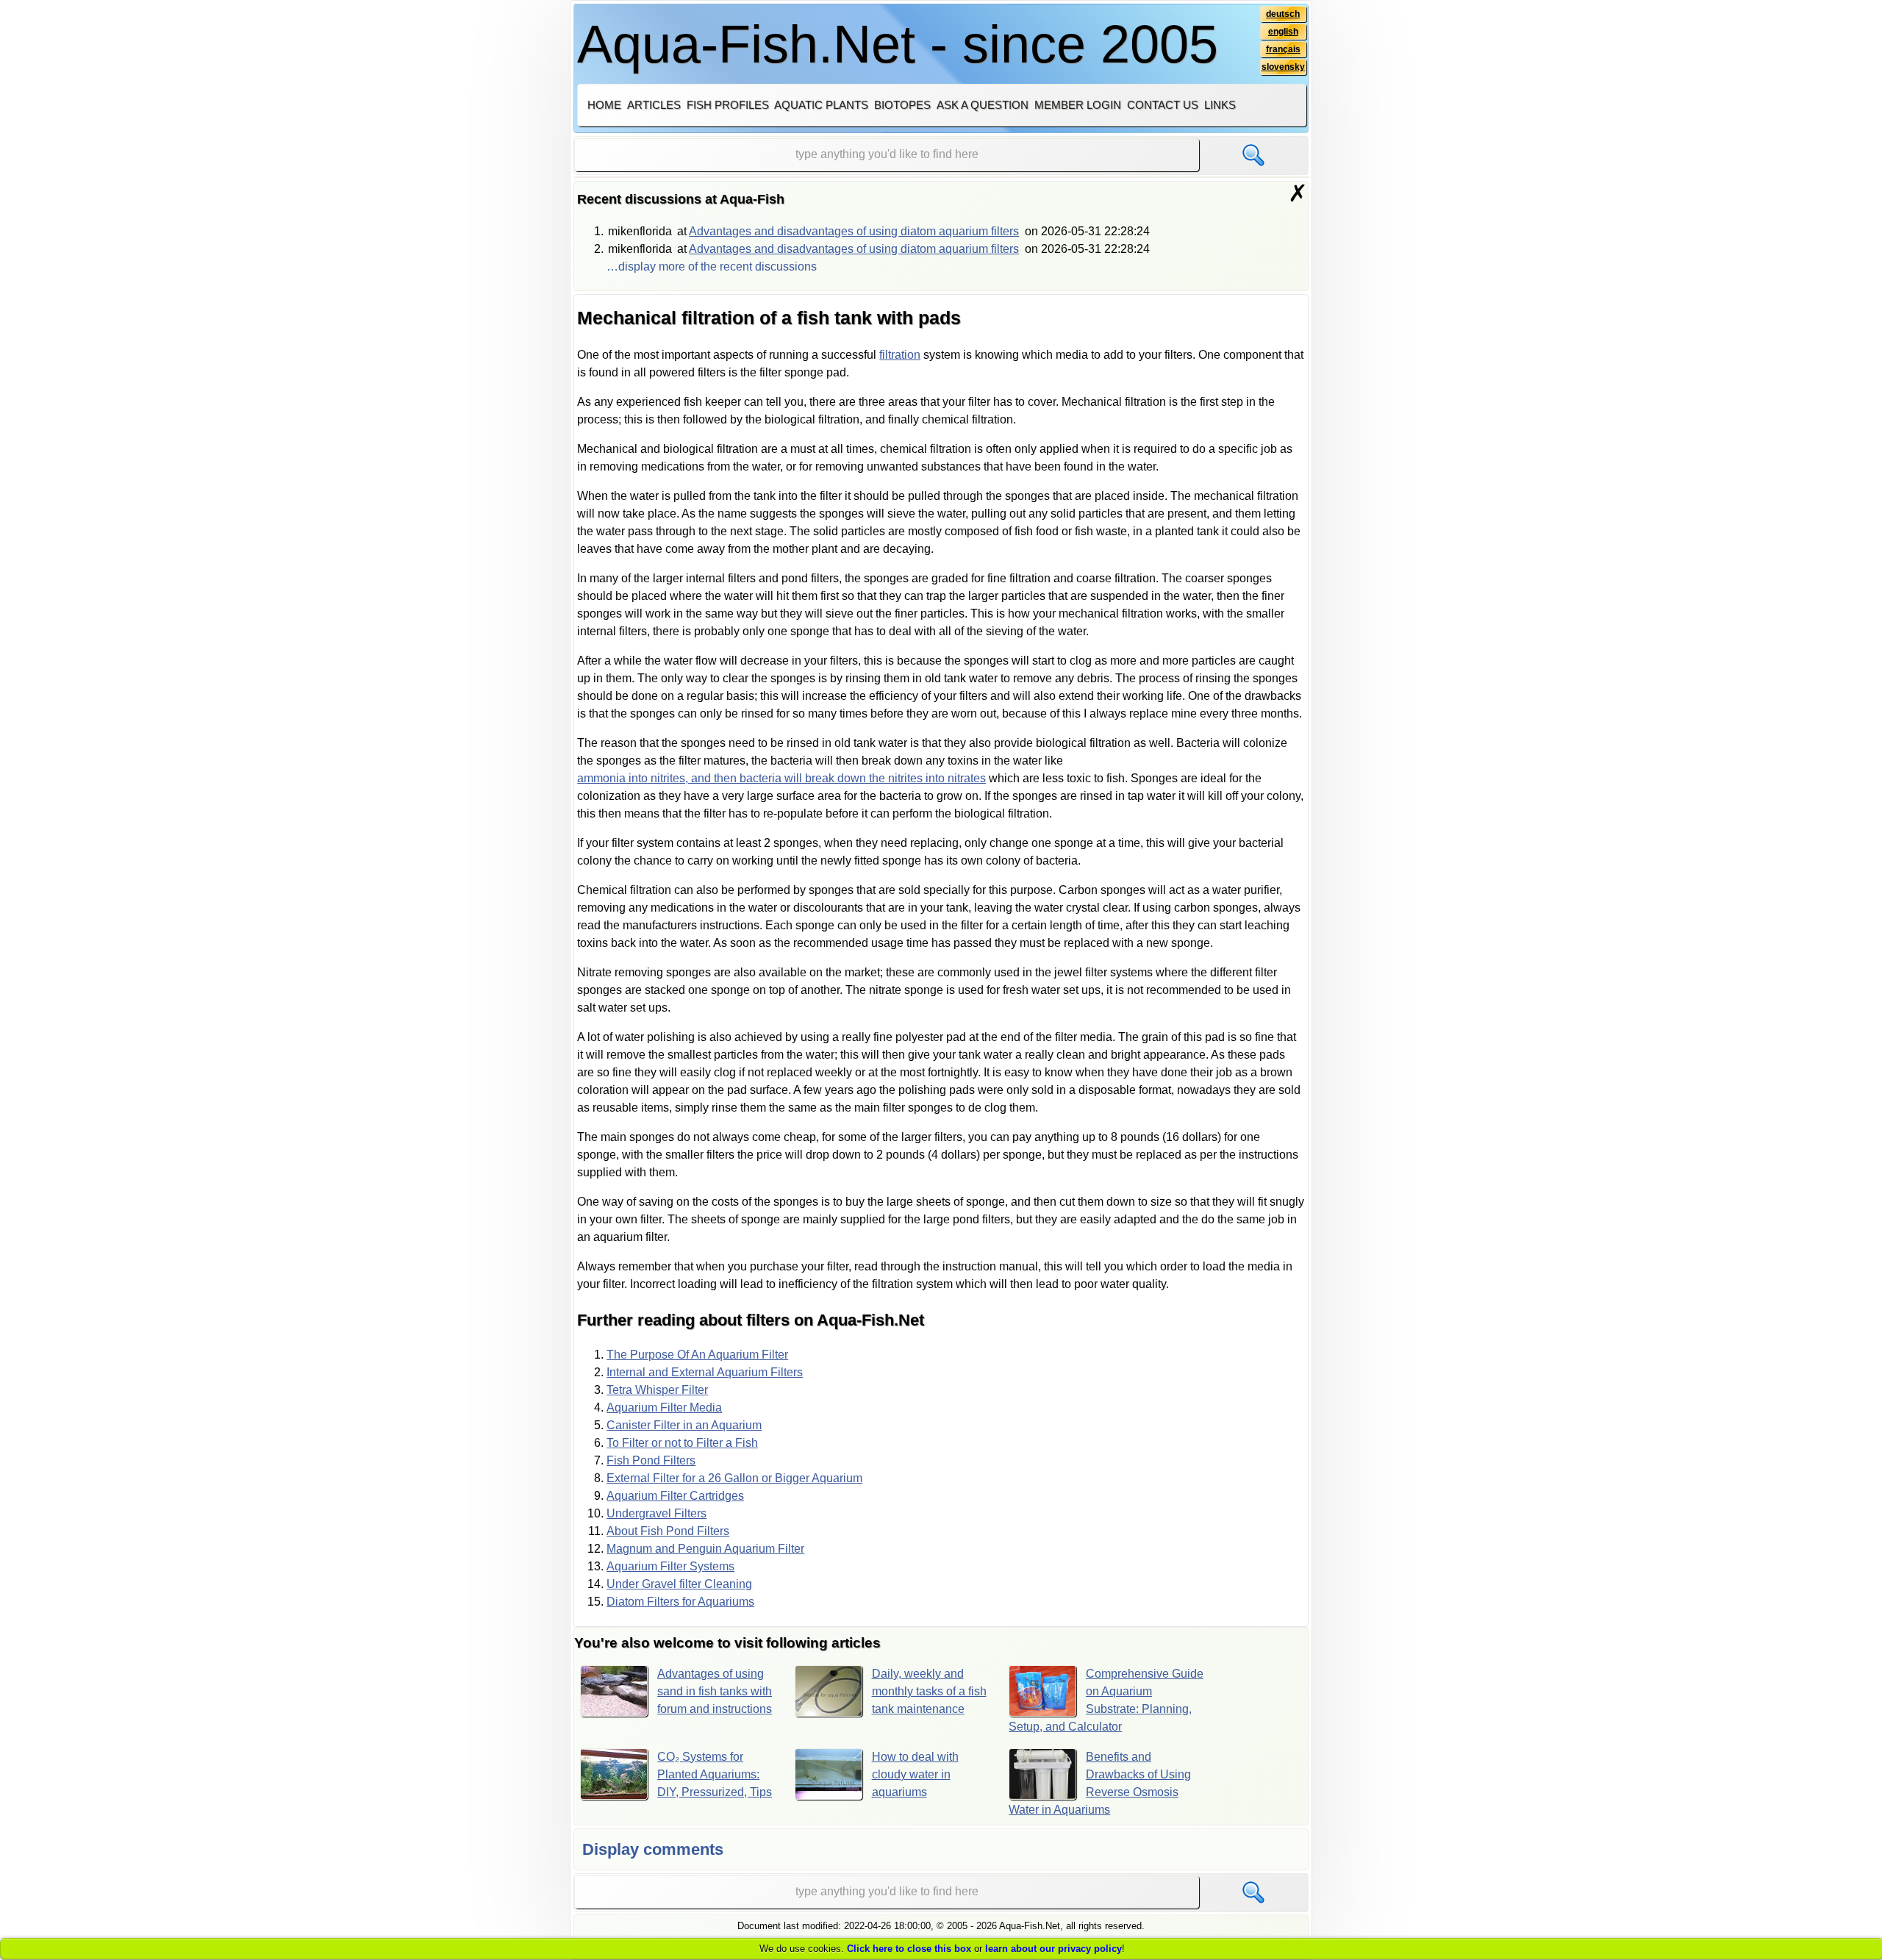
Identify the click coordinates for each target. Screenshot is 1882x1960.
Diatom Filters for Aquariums (680, 1602)
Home (604, 105)
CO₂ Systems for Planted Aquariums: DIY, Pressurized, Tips (715, 1774)
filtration (900, 355)
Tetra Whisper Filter (657, 1390)
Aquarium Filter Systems (670, 1566)
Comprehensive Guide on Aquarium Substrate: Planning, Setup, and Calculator (1106, 1700)
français (1283, 49)
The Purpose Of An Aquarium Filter (697, 1355)
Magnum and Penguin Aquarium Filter (705, 1549)
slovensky (1283, 67)
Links (1220, 105)
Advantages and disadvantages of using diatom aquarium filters (854, 231)
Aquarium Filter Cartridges (675, 1496)
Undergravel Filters (656, 1513)
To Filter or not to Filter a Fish (682, 1443)
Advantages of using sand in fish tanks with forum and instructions (715, 1691)
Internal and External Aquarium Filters (705, 1372)
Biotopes (902, 105)
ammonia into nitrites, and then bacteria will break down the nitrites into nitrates (781, 778)
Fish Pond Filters (651, 1460)
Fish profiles (728, 105)
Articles (654, 105)
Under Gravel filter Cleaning (679, 1584)
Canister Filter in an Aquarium (684, 1425)
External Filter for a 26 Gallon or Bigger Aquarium (734, 1478)
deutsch (1283, 14)
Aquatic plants (821, 105)
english (1283, 32)
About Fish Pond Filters (668, 1531)
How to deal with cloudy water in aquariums (915, 1774)
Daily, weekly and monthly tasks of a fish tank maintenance (929, 1691)
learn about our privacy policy (1053, 1949)
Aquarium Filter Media (664, 1408)
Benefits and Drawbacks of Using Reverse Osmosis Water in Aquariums (1100, 1783)
